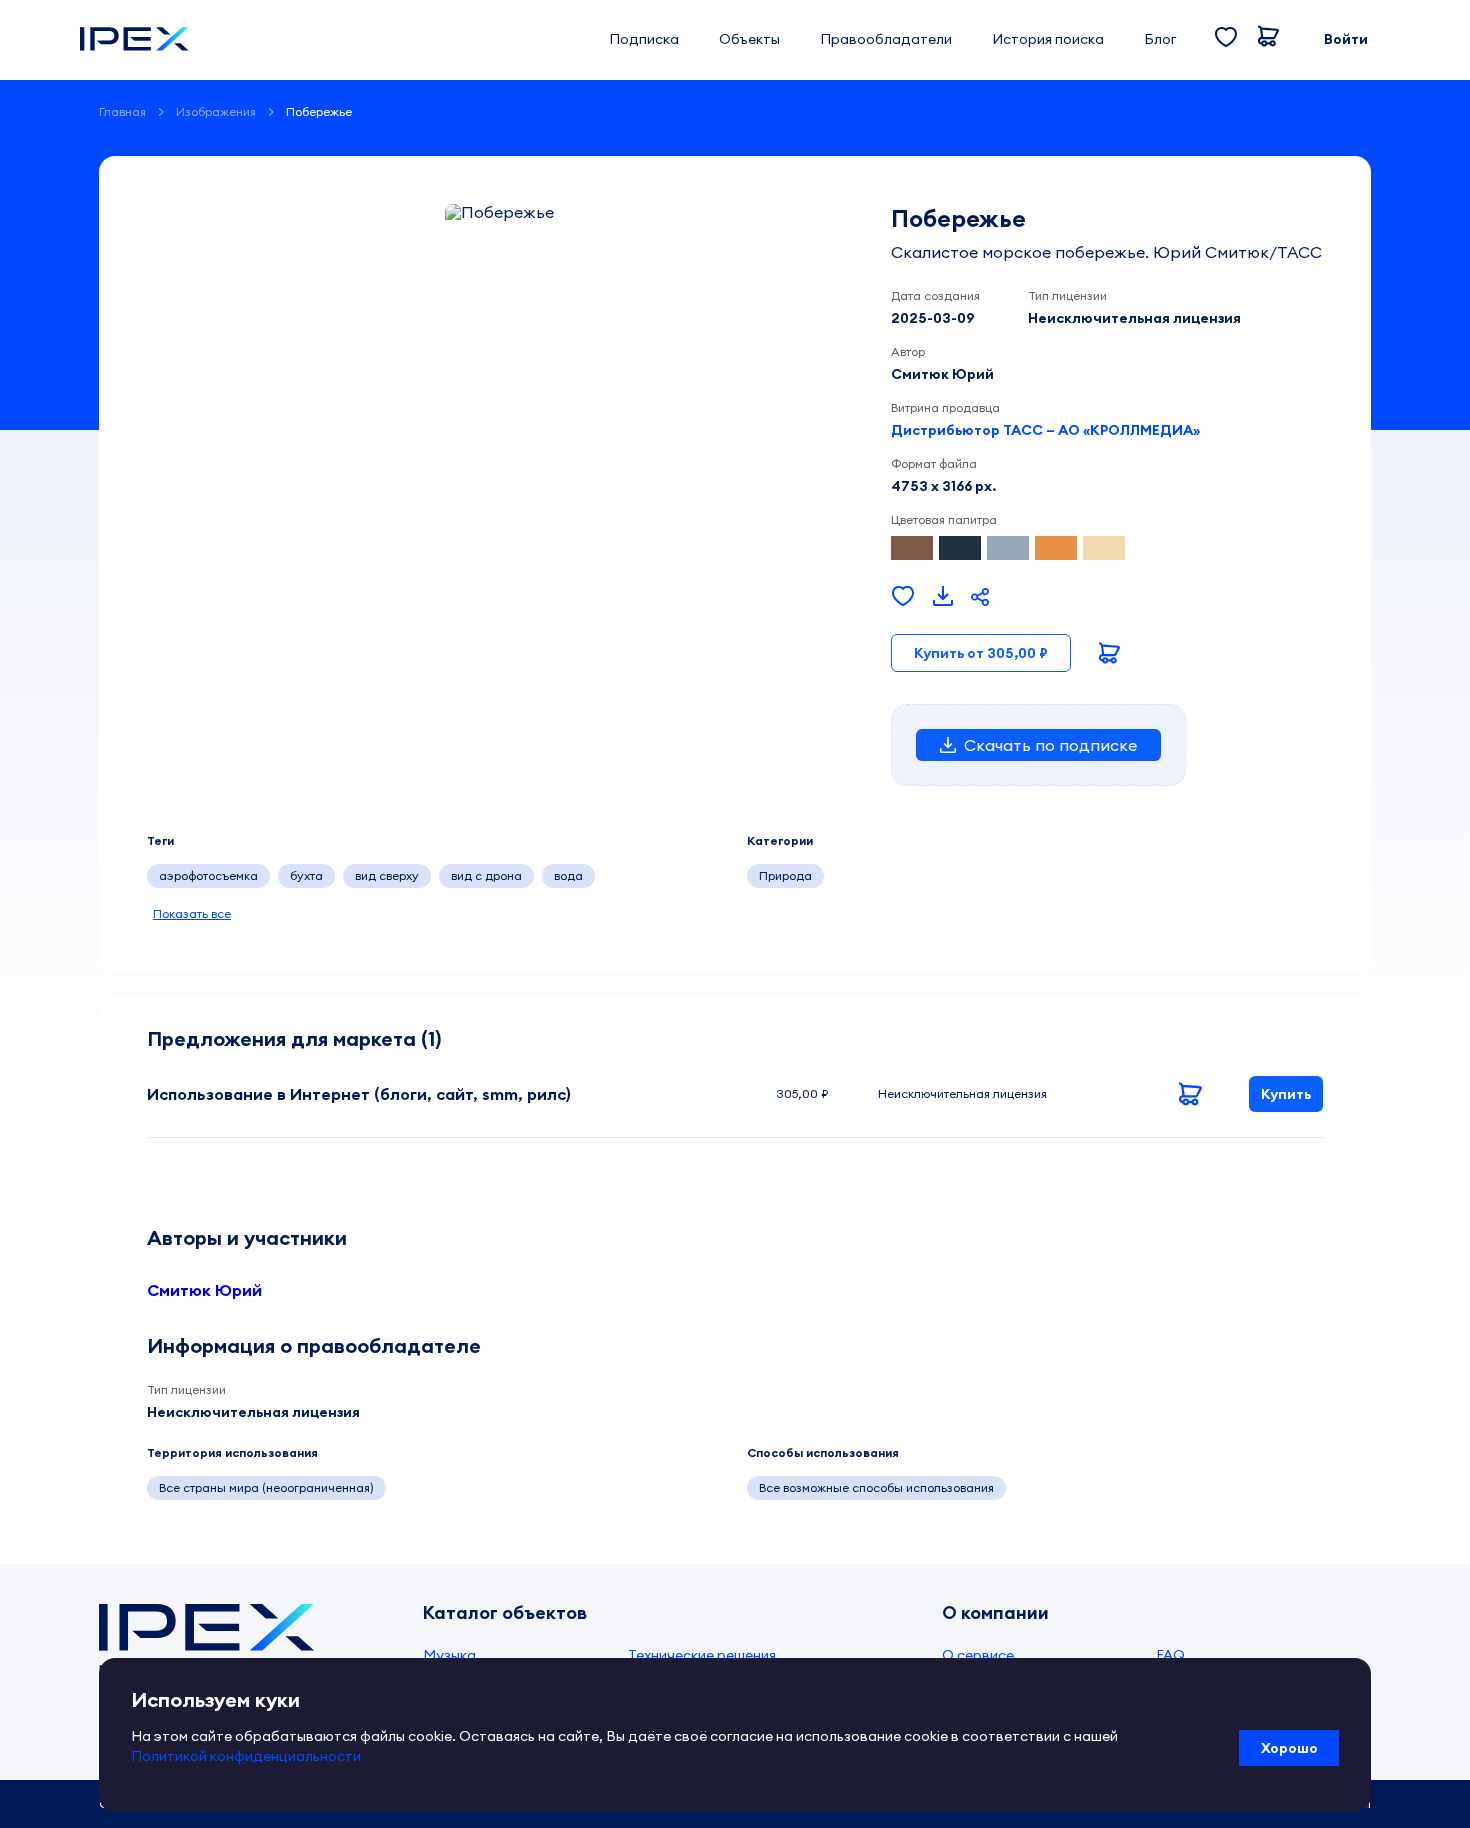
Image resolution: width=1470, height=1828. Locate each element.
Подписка (644, 39)
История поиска (1048, 39)
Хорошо (1289, 1748)
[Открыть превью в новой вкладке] (943, 597)
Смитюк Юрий (204, 1290)
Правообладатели (886, 39)
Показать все (192, 913)
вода (568, 875)
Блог (1160, 39)
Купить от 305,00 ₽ (981, 653)
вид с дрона (486, 875)
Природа (785, 875)
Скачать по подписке (1050, 745)
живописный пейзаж (675, 875)
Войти (1346, 39)
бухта (306, 875)
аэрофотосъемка (208, 875)
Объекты (749, 39)
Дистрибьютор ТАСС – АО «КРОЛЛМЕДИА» (1045, 430)
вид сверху (387, 875)
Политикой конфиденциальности (246, 1756)
